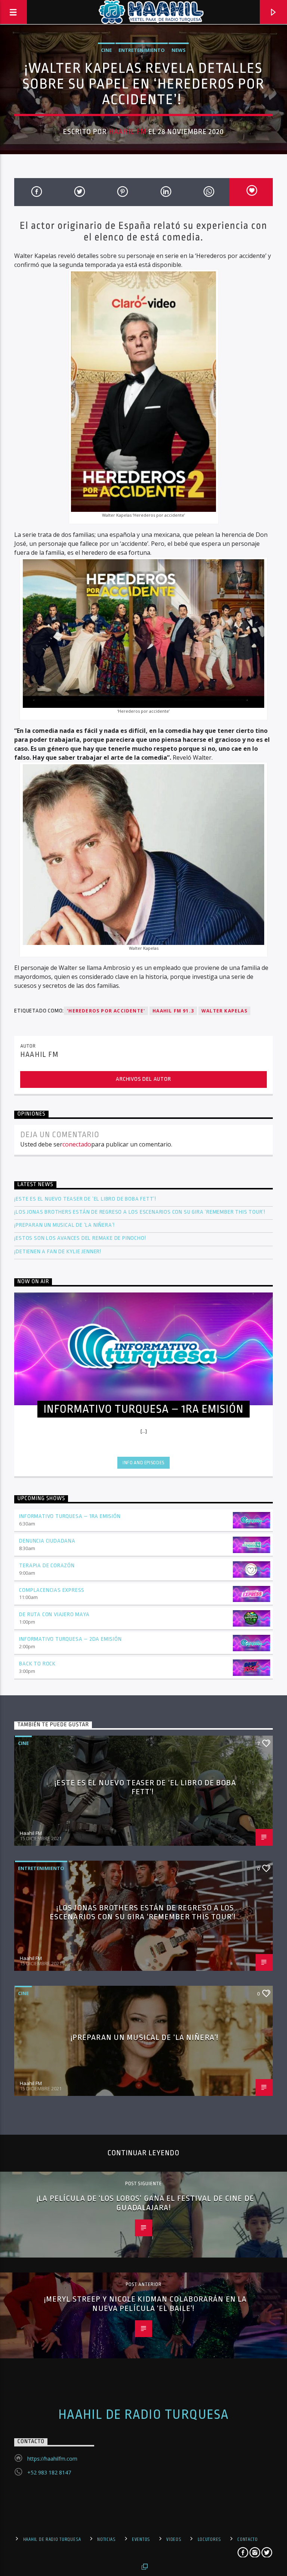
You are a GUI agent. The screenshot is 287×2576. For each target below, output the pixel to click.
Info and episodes (143, 1463)
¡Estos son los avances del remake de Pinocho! (80, 1238)
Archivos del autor (143, 1079)
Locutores (209, 2539)
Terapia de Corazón (47, 1566)
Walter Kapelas (224, 1011)
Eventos (141, 2539)
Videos (174, 2539)
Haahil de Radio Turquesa (144, 2415)
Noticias (107, 2539)
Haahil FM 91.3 (173, 1011)
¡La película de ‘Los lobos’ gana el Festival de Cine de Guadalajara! (145, 2203)
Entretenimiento (142, 50)
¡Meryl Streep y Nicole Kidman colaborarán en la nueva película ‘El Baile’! (146, 2304)
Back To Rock (37, 1664)
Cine (106, 50)
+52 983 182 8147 (49, 2472)
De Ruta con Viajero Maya (54, 1614)
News (179, 50)
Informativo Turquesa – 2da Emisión (70, 1639)
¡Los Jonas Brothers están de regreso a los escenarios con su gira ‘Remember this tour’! (140, 1212)
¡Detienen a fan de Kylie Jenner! (58, 1252)
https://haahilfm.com (52, 2459)
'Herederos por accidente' (106, 1011)
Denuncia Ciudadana (47, 1541)
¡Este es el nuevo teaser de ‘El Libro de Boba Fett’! (86, 1199)
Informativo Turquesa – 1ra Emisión (70, 1516)
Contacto (248, 2539)
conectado (77, 1144)
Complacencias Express (52, 1590)
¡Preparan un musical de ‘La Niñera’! (65, 1225)
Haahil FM (128, 132)
